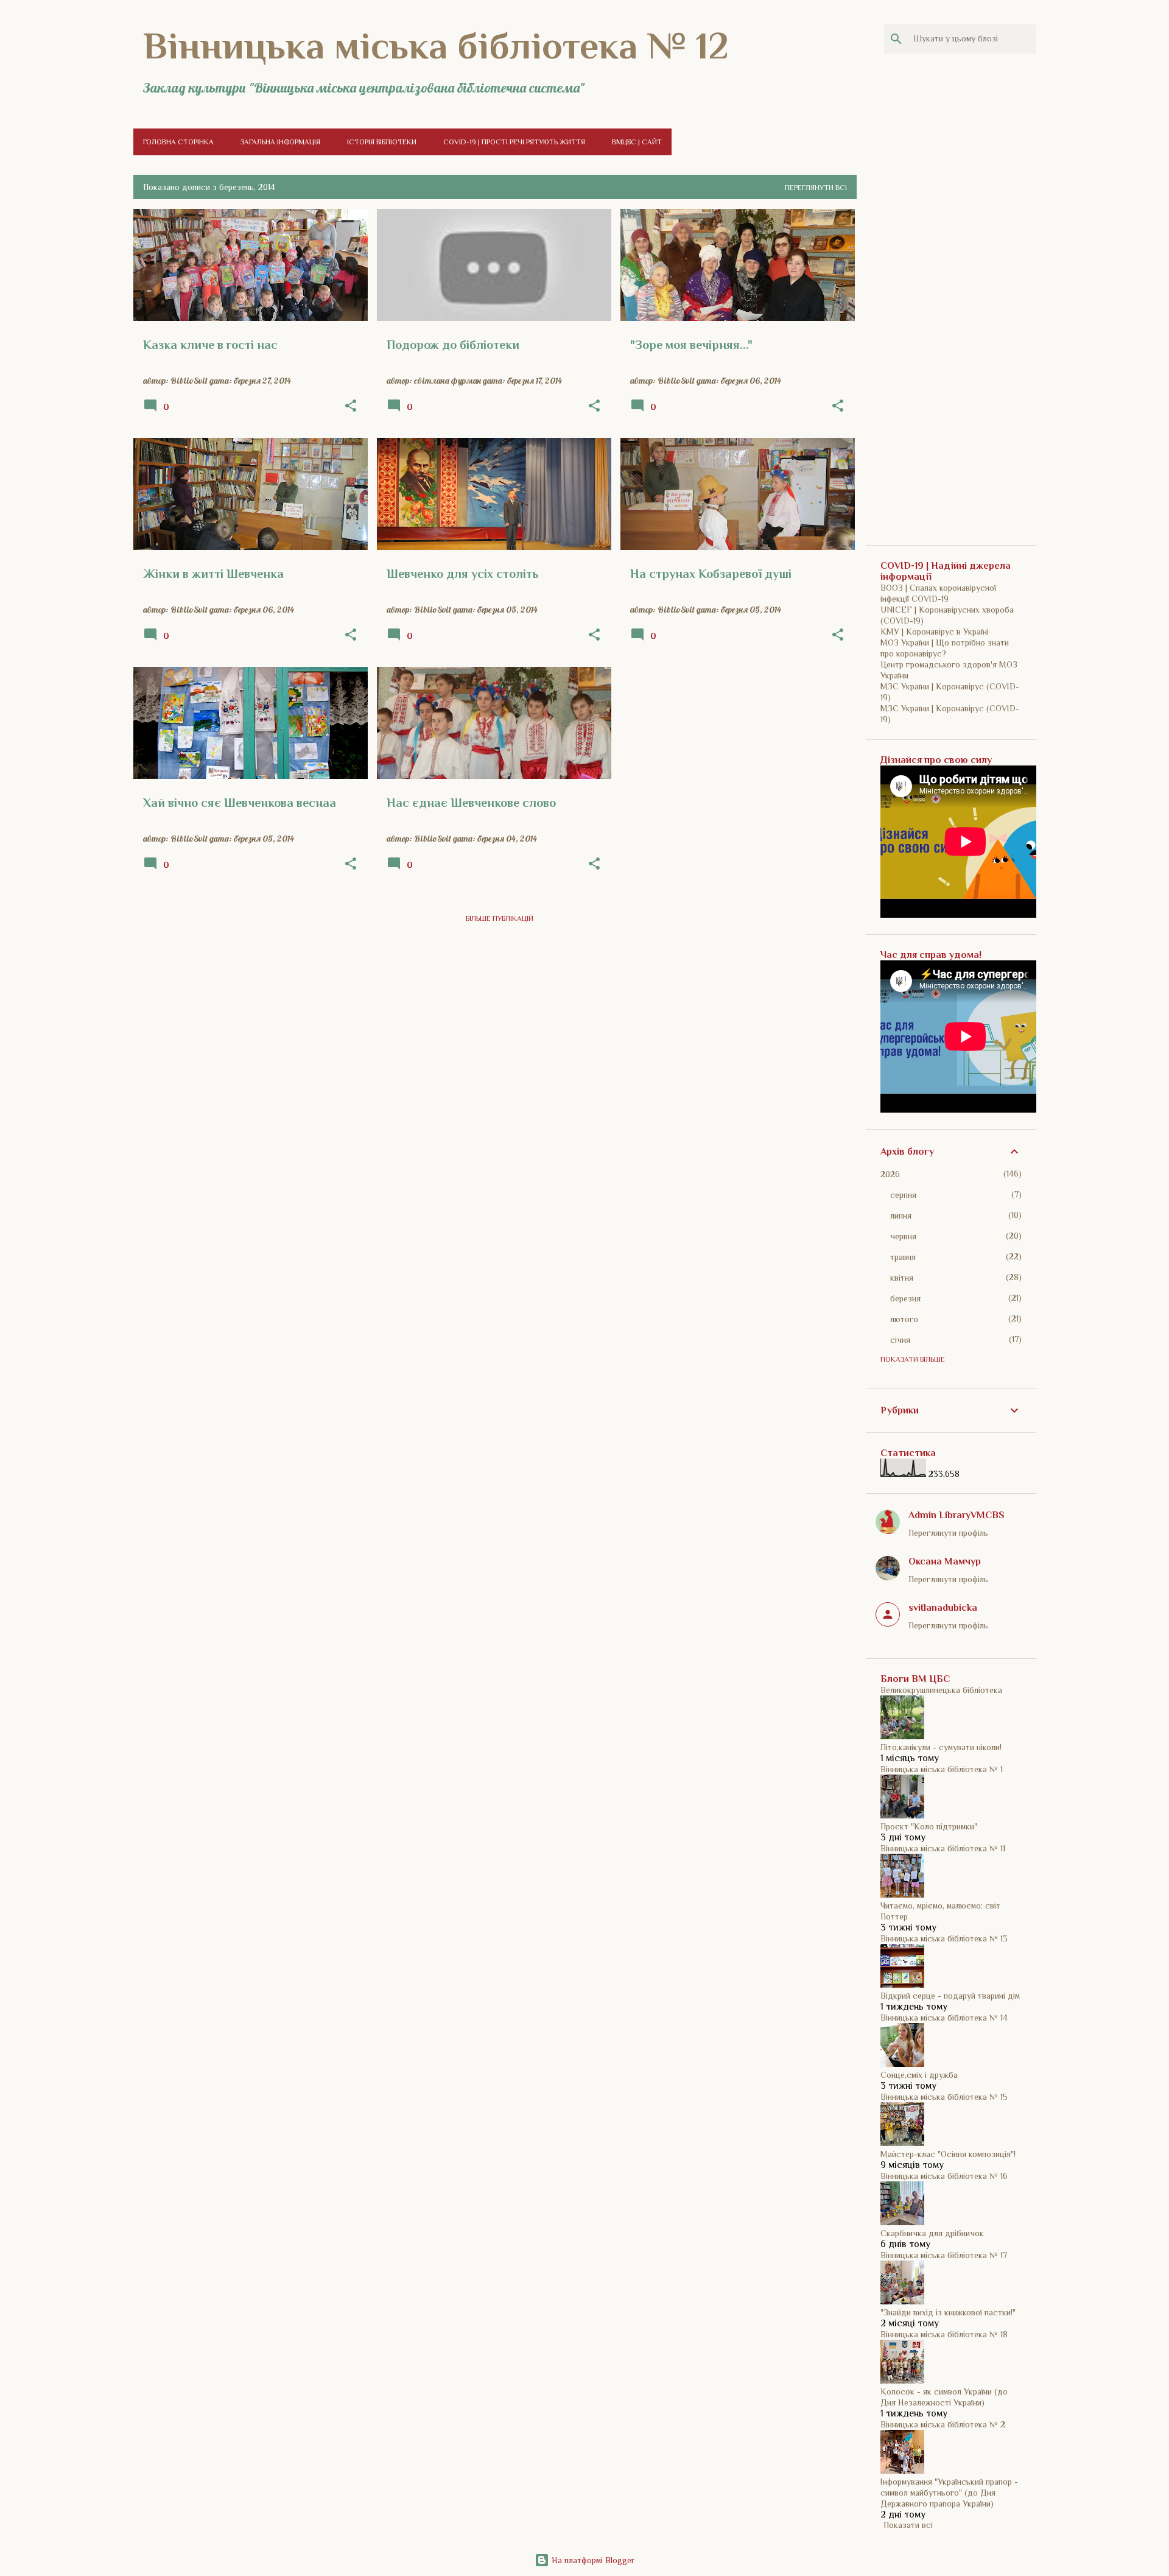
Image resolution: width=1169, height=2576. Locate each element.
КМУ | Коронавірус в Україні (935, 632)
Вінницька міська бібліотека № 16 (944, 2176)
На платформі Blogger (592, 2560)
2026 (890, 1174)
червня (903, 1236)
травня (903, 1257)
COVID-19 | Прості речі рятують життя (514, 142)
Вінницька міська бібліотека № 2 (943, 2424)
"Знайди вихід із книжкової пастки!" (948, 2312)
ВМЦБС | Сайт (637, 142)
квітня (902, 1278)
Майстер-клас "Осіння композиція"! (948, 2154)
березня (905, 1298)
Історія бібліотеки (382, 142)
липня (901, 1216)
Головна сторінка (178, 142)
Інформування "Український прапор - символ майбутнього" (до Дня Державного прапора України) (949, 2493)
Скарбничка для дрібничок (932, 2233)
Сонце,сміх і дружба (919, 2075)
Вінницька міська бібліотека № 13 (944, 1938)
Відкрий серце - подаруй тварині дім (950, 1996)
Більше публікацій (500, 918)
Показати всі (908, 2525)
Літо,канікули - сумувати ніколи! (941, 1747)
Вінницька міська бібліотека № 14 (944, 2018)
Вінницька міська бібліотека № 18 (944, 2334)
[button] (351, 406)
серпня (903, 1195)
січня (900, 1340)
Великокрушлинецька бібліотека (941, 1690)
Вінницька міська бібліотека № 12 (436, 46)
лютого (904, 1319)
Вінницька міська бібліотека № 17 (944, 2255)
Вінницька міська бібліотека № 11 (943, 1848)
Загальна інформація (280, 142)
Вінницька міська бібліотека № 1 (942, 1769)
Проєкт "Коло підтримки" (929, 1826)
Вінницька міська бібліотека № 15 (944, 2097)
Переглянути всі (816, 188)
